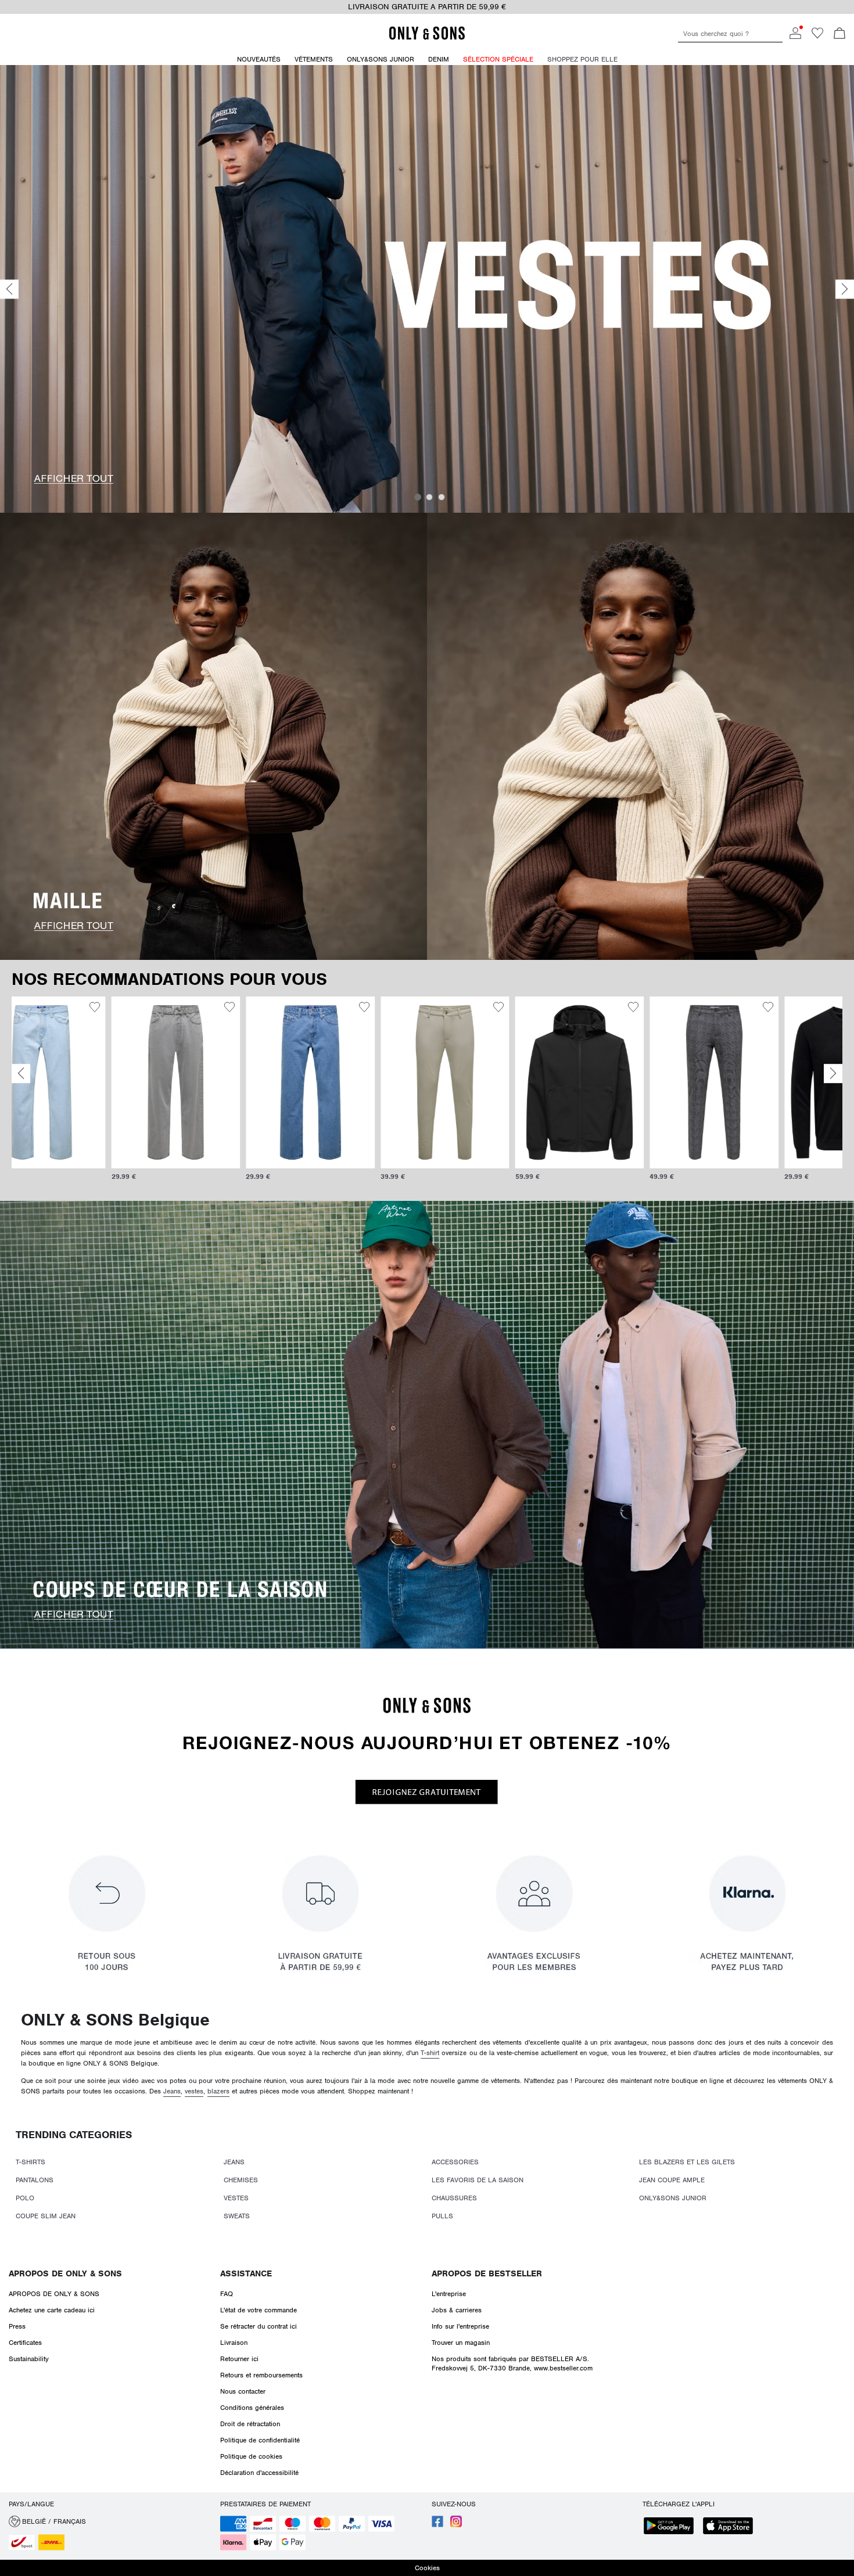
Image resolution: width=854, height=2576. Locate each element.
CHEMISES (241, 2180)
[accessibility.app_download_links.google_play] (672, 2527)
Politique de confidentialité (260, 2440)
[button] (76, 1082)
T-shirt (430, 2053)
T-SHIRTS (31, 2162)
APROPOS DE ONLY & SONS (65, 2273)
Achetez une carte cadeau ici (52, 2310)
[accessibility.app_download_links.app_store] (731, 2527)
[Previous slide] (9, 289)
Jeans (172, 2091)
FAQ (227, 2294)
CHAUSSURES (454, 2198)
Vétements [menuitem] (314, 59)
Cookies (427, 2568)
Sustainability (29, 2359)
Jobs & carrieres (457, 2310)
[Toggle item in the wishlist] (130, 1009)
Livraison (234, 2343)
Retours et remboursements (261, 2375)
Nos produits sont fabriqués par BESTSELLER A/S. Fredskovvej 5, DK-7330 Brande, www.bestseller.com (512, 2363)
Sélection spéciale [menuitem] (498, 59)
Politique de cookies (251, 2456)
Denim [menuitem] (439, 59)
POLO (25, 2198)
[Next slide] (845, 289)
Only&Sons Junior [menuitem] (381, 59)
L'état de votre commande (259, 2310)
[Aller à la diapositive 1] (418, 497)
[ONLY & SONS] (427, 38)
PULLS (442, 2216)
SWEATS (237, 2216)
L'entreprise (449, 2294)
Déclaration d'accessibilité (259, 2473)
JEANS (234, 2162)
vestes (194, 2091)
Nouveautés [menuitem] (259, 59)
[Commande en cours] (839, 34)
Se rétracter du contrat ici (259, 2326)
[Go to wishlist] (817, 37)
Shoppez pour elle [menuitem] (582, 59)
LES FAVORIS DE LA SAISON (478, 2180)
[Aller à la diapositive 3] (442, 497)
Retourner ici (239, 2359)
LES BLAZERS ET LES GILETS (687, 2162)
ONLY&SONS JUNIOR (673, 2198)
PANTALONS (35, 2180)
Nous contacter (243, 2391)
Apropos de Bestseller (487, 2273)
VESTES (236, 2198)
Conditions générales (252, 2408)
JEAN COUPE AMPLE (672, 2180)
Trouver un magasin (461, 2343)
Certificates (25, 2343)
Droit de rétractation (250, 2424)
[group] (76, 1094)
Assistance (246, 2273)
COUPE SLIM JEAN (46, 2216)
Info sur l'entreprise (460, 2326)
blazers (218, 2091)
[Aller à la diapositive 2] (429, 497)
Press (17, 2326)
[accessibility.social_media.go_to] (437, 2525)
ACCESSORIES (455, 2162)
